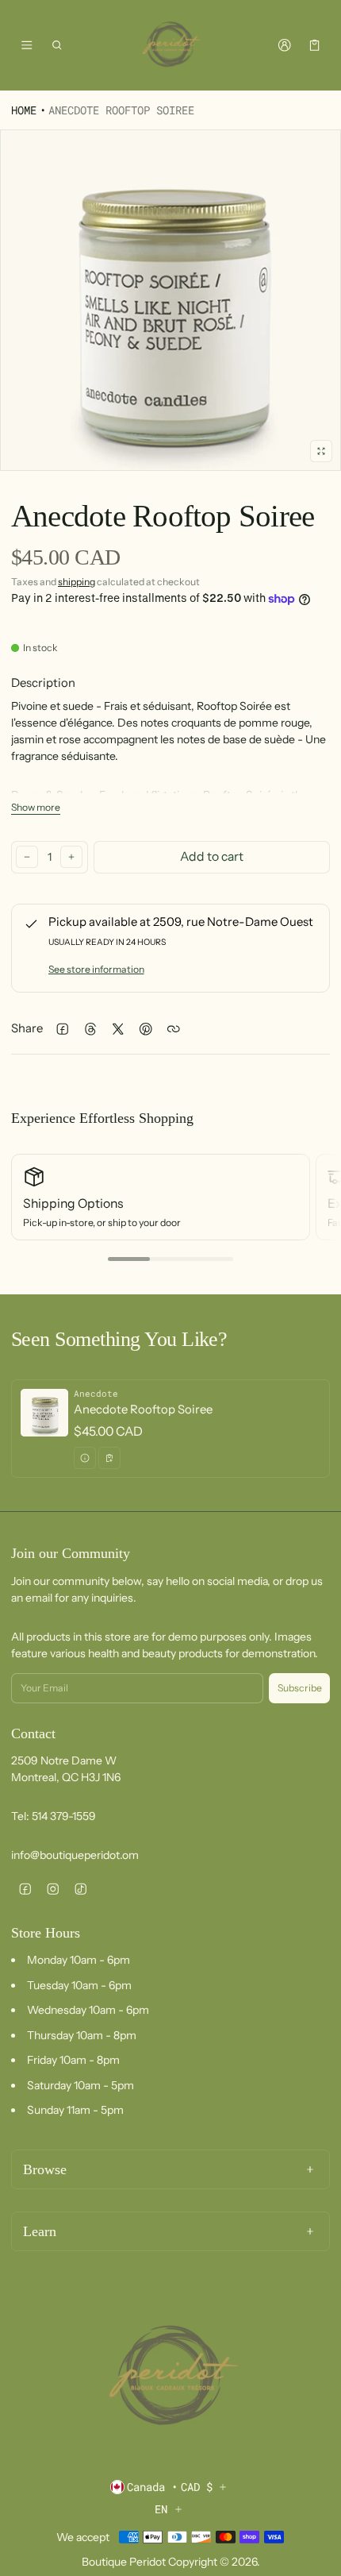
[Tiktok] (80, 1889)
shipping (77, 582)
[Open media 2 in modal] (170, 300)
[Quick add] (109, 1458)
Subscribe (300, 1688)
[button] (57, 45)
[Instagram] (53, 1889)
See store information (96, 969)
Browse (45, 2169)
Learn (40, 2231)
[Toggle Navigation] (27, 45)
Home (24, 110)
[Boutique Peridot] (170, 45)
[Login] (284, 45)
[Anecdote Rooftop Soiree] (170, 1429)
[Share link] (173, 1029)
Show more (36, 807)
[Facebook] (25, 1889)
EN (161, 2509)
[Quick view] (85, 1458)
